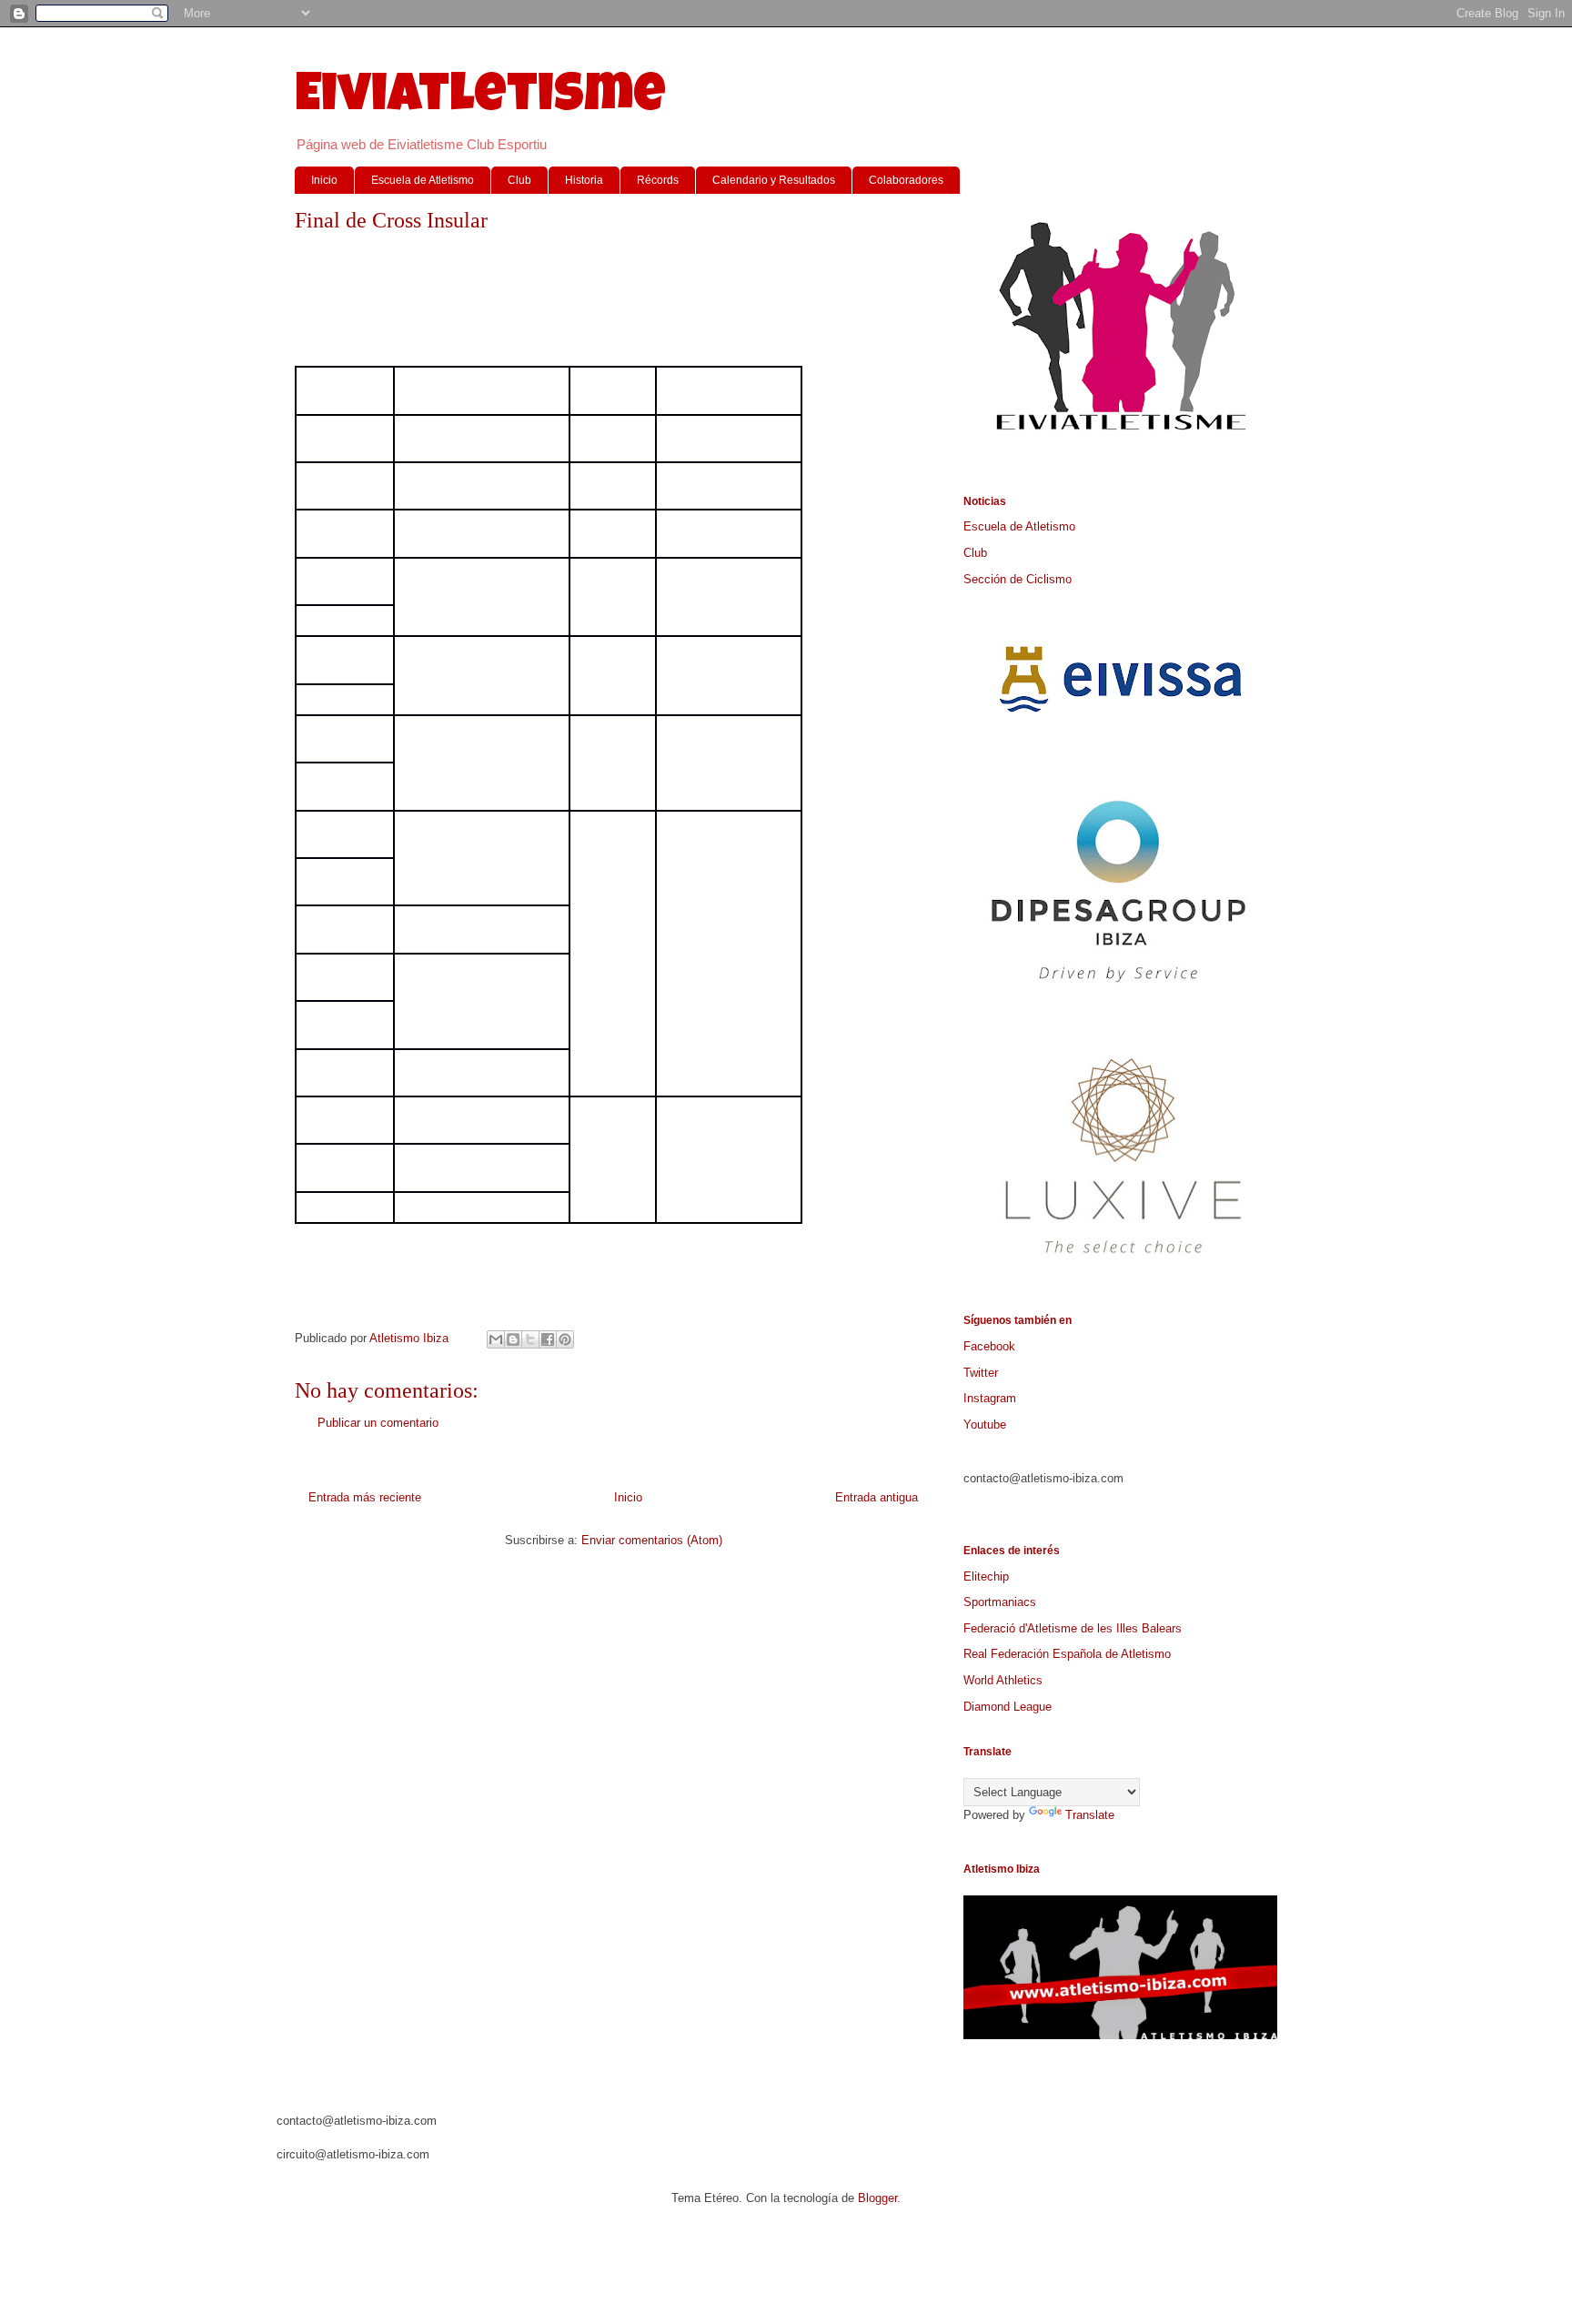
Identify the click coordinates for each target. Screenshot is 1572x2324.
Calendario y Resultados (774, 180)
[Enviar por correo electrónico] (496, 1339)
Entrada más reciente (365, 1497)
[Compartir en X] (530, 1339)
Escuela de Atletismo (423, 180)
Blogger (877, 2198)
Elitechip (986, 1576)
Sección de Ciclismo (1018, 579)
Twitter (981, 1373)
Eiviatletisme (480, 99)
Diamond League (1008, 1707)
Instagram (990, 1398)
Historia (584, 180)
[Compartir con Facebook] (548, 1339)
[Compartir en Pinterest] (565, 1339)
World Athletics (1003, 1680)
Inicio (324, 180)
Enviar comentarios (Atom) (652, 1540)
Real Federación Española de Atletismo (1067, 1654)
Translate (1090, 1815)
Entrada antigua (877, 1497)
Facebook (989, 1346)
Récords (658, 180)
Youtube (985, 1425)
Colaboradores (906, 180)
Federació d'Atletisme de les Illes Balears (1073, 1628)
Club (519, 180)
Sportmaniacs (1000, 1602)
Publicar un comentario (378, 1423)
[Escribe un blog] (513, 1339)
